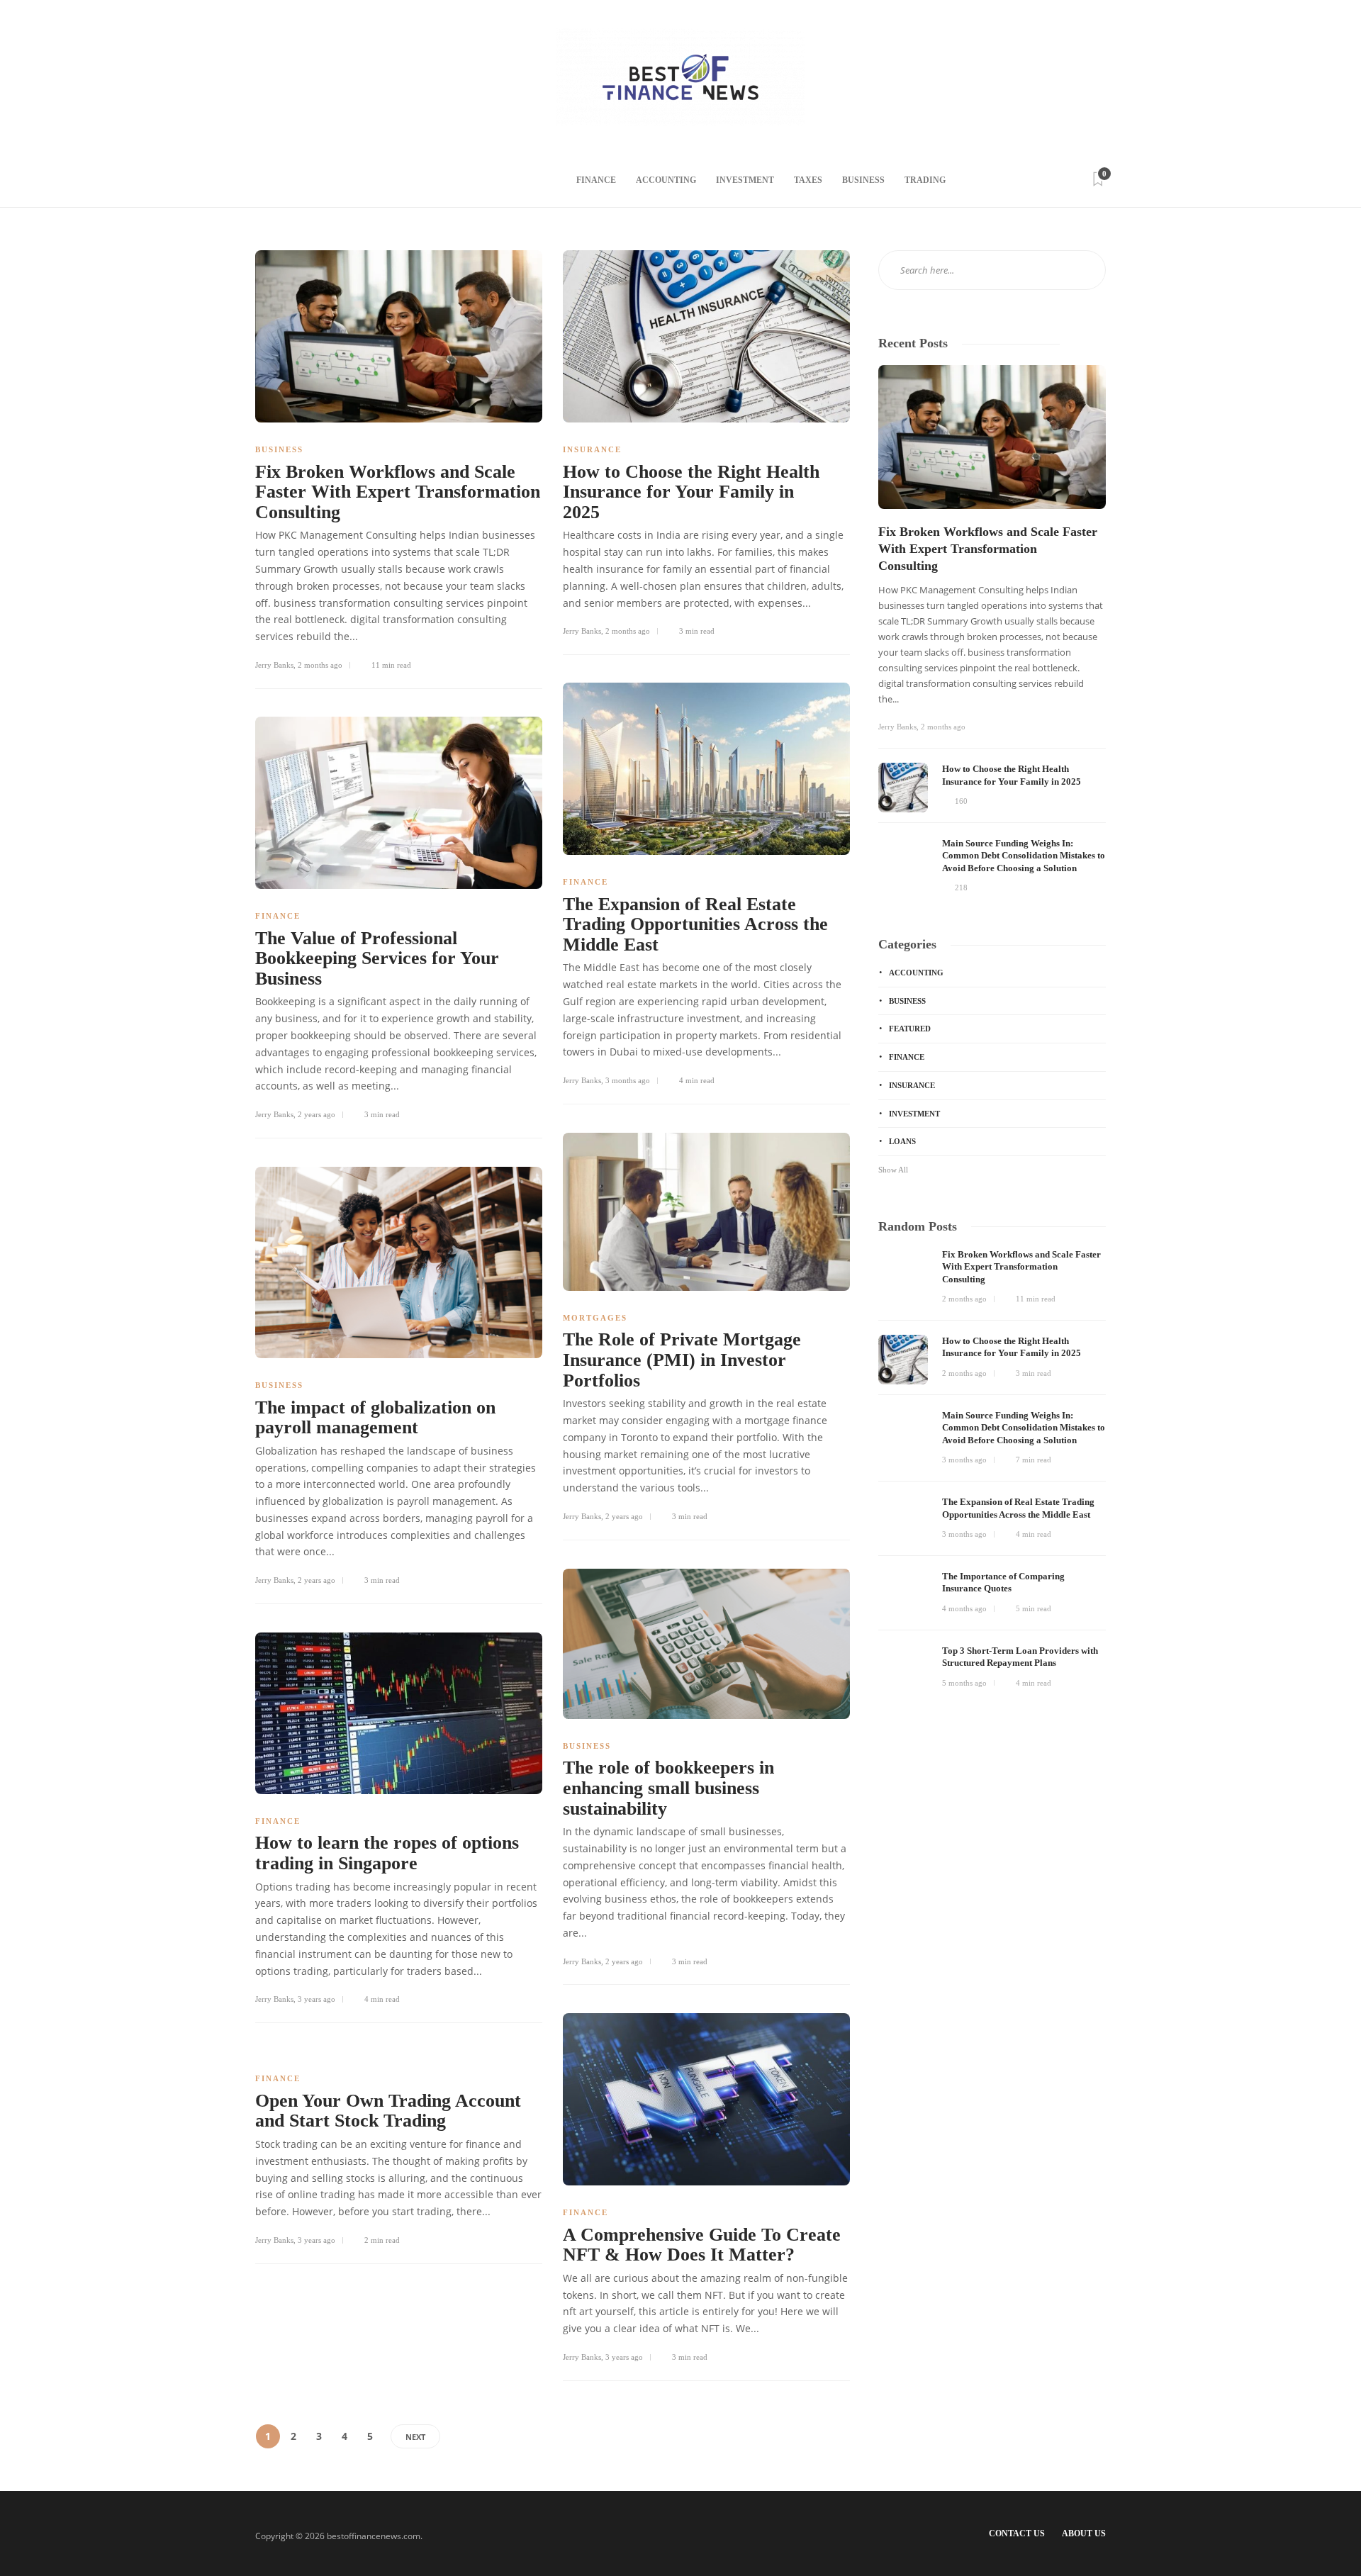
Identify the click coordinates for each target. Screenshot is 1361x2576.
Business (863, 180)
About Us (1084, 2533)
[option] (992, 630)
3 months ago (628, 1080)
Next (415, 2437)
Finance (596, 180)
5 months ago (964, 1683)
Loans (902, 1141)
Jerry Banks (274, 665)
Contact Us (1017, 2533)
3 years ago (317, 1999)
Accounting (666, 180)
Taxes (808, 180)
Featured (910, 1029)
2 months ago (320, 665)
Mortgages (595, 1318)
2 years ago (317, 1114)
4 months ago (964, 1608)
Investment (745, 180)
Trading (925, 180)
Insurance (592, 449)
